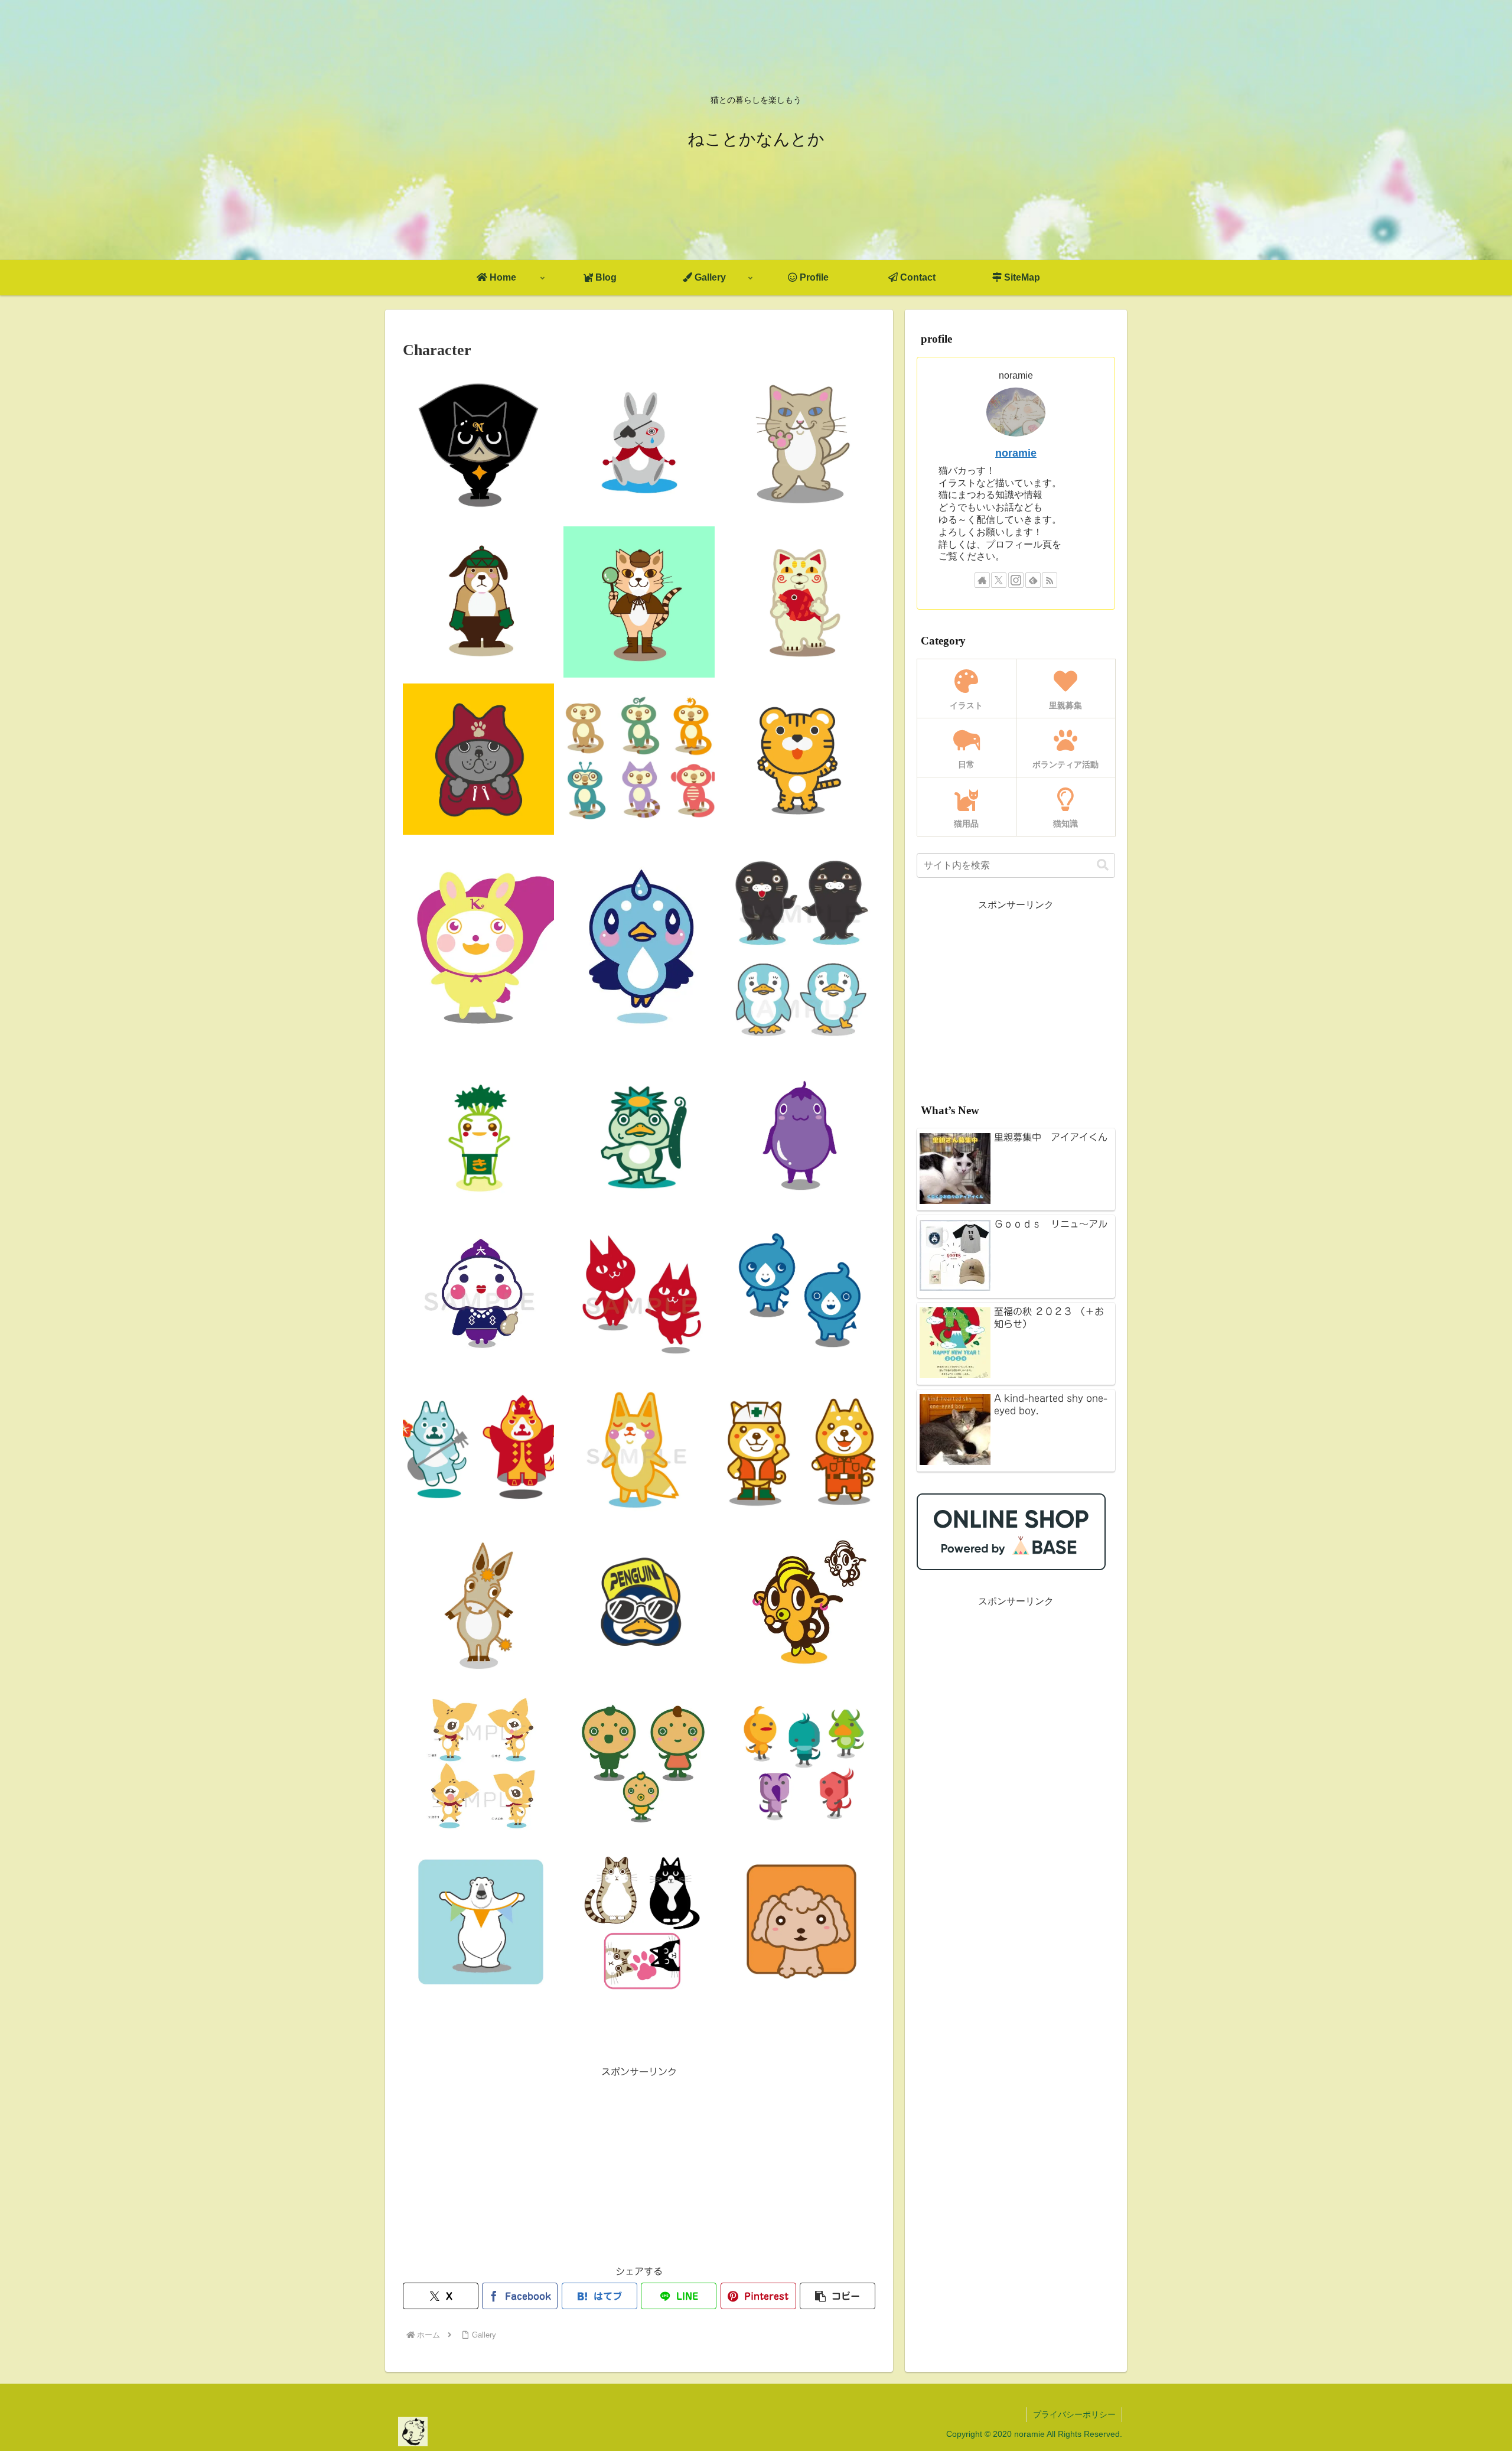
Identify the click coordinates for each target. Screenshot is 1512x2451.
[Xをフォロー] (999, 580)
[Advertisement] (639, 2163)
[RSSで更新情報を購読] (1050, 580)
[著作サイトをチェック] (982, 580)
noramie (1016, 453)
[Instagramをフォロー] (1016, 580)
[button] (838, 2296)
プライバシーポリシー (1074, 2414)
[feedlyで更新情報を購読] (1033, 580)
